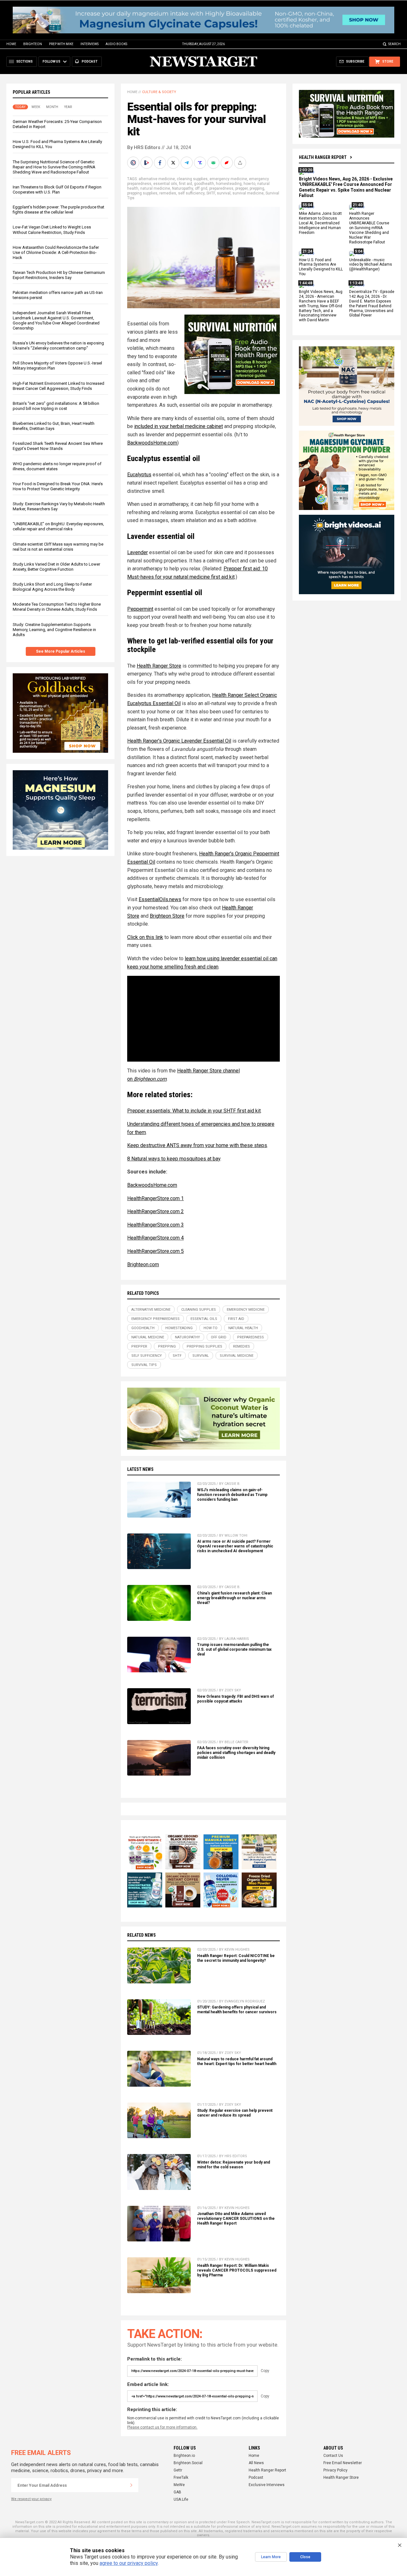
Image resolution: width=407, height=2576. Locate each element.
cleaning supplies (192, 179)
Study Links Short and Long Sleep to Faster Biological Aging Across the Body (52, 587)
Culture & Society (159, 92)
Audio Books (116, 44)
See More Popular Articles (61, 651)
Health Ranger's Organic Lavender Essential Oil (179, 741)
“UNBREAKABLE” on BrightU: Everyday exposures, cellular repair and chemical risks (58, 527)
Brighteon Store (167, 916)
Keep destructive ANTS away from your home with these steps (197, 1145)
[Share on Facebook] (161, 163)
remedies (168, 193)
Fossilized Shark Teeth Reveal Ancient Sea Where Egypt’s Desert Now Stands (58, 446)
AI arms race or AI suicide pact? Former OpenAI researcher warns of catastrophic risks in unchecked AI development (235, 1546)
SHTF (211, 193)
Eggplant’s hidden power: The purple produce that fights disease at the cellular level (59, 210)
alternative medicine (157, 179)
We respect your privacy (31, 2499)
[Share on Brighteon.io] (147, 163)
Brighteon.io (184, 2456)
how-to (249, 184)
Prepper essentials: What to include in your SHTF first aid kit (194, 1111)
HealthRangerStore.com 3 (155, 1225)
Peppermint (140, 609)
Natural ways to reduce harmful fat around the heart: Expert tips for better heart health (237, 2061)
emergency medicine (228, 179)
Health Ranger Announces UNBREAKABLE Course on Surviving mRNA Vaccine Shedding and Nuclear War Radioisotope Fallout (369, 228)
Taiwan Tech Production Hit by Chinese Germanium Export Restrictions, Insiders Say (59, 275)
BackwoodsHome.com (152, 443)
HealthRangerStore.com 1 (155, 1198)
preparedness (221, 188)
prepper (241, 188)
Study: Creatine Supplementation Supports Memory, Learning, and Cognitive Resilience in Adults (54, 630)
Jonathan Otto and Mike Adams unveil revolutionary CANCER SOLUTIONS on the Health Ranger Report (236, 2219)
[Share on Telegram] (187, 163)
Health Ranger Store (159, 666)
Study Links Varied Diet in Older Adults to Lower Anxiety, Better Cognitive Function (56, 567)
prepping (257, 188)
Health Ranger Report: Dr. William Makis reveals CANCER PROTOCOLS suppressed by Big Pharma (237, 2270)
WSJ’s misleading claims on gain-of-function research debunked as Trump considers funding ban (232, 1495)
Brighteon (33, 44)
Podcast (256, 2477)
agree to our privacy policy (129, 2563)
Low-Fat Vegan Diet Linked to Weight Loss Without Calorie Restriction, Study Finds (52, 230)
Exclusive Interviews (267, 2485)
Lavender (138, 552)
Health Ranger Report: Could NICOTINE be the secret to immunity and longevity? (236, 1958)
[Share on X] (174, 163)
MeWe (179, 2485)
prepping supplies (142, 193)
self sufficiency (191, 193)
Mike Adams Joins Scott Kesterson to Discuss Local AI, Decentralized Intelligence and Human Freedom (320, 223)
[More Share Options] (241, 163)
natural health (243, 1328)
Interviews (90, 44)
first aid (186, 184)
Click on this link (145, 937)
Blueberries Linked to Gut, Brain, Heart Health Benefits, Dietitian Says (54, 426)
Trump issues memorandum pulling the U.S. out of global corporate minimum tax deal (234, 1649)
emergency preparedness (155, 1319)
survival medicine (248, 193)
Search (394, 44)
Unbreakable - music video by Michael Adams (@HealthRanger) (371, 265)
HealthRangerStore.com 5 (155, 1251)
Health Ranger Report (323, 157)
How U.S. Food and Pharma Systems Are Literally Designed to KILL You (321, 267)
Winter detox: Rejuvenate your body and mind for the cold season (234, 2165)
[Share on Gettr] (227, 163)
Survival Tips (144, 1365)
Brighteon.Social (188, 2463)
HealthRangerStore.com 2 (155, 1211)
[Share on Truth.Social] (201, 163)
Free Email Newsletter (343, 2463)
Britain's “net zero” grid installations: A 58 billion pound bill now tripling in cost (56, 406)
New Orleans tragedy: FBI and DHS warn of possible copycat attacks (235, 1699)
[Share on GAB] (214, 163)
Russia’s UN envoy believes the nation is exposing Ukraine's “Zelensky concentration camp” (58, 346)
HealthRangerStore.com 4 (155, 1238)
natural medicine (155, 188)
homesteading (229, 184)
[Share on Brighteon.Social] (134, 163)
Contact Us (333, 2456)
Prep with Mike (61, 44)
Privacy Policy (335, 2470)
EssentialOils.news (160, 899)
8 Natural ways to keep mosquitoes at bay (174, 1159)
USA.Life (181, 2499)
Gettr (178, 2470)
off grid (201, 188)
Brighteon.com (143, 1264)
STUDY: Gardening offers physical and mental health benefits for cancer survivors (237, 2010)
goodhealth (204, 184)
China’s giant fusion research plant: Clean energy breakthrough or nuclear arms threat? (235, 1598)
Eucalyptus (139, 475)
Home (11, 44)
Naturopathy (183, 188)
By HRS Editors (144, 147)
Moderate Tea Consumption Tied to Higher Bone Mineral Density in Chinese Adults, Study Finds (57, 607)
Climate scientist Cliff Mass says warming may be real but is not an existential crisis (58, 547)
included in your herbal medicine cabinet (179, 426)
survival (224, 193)
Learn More (271, 2557)
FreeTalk (181, 2477)
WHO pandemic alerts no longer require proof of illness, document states (57, 466)
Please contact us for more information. (162, 2427)
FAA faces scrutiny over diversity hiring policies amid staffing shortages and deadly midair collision (236, 1753)
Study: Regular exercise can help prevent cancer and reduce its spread (235, 2113)
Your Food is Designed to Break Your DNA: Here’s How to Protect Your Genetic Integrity (58, 486)
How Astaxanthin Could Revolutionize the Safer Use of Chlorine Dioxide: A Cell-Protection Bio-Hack (56, 252)
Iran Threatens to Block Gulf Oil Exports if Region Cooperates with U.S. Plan (57, 190)
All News (256, 2463)
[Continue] (131, 2485)
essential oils (165, 184)
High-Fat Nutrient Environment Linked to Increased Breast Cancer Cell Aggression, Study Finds (59, 386)
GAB (177, 2492)
